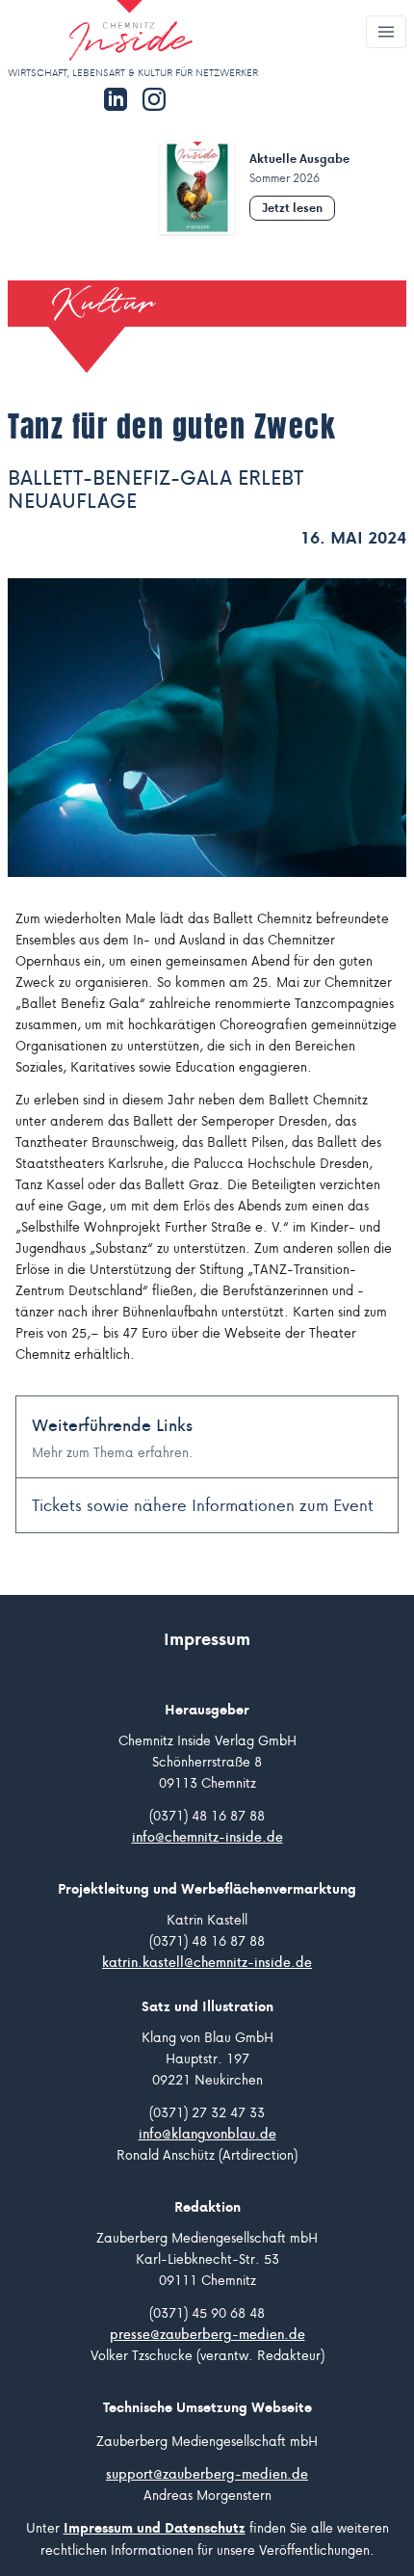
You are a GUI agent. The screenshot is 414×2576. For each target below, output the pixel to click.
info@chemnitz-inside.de (207, 1837)
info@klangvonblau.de (207, 2134)
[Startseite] (100, 32)
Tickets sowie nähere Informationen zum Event (203, 1505)
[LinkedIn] (116, 99)
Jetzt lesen (292, 208)
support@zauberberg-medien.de (207, 2474)
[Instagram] (154, 99)
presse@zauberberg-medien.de (207, 2334)
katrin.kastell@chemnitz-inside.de (207, 1962)
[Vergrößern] (207, 728)
